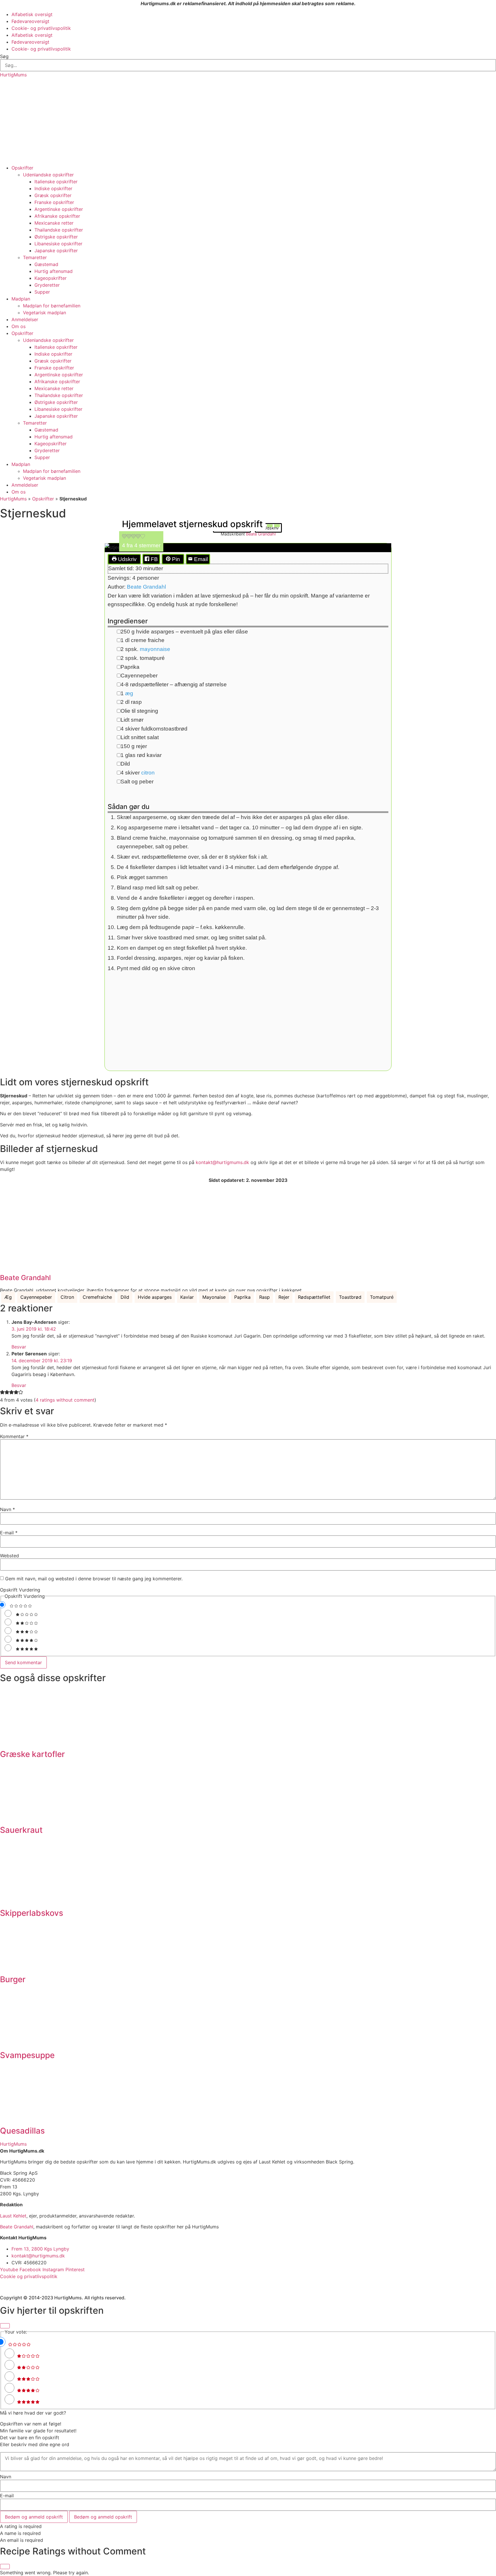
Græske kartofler (32, 1754)
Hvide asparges (155, 1297)
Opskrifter (22, 168)
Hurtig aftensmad (54, 271)
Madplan (21, 299)
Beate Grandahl (146, 587)
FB (154, 559)
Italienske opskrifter (56, 182)
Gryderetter (47, 285)
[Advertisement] (248, 121)
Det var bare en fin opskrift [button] (30, 2438)
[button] (124, 537)
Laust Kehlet (13, 2216)
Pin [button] (175, 559)
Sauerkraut (21, 1830)
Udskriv (127, 559)
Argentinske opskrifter (59, 209)
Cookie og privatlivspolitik (29, 2276)
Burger (13, 1979)
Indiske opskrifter (53, 188)
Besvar (19, 1347)
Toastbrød (350, 1297)
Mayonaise (214, 1297)
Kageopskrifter (51, 278)
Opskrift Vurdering (20, 1590)
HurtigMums (13, 75)
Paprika (242, 1297)
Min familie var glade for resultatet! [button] (38, 2431)
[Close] (5, 2326)
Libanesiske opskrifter (58, 244)
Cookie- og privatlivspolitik (41, 28)
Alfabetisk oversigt (32, 14)
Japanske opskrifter (56, 251)
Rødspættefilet (314, 1297)
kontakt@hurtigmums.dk (222, 1162)
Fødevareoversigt (30, 21)
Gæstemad (46, 264)
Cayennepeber (36, 1297)
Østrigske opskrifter (56, 237)
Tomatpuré (382, 1297)
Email (200, 559)
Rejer (284, 1297)
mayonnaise (155, 649)
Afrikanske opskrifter (57, 216)
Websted (9, 1556)
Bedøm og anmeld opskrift (34, 2517)
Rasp (265, 1297)
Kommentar (14, 1436)
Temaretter (35, 257)
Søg (4, 56)
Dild (125, 1297)
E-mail (9, 1533)
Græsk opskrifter (53, 195)
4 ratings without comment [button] (65, 1400)
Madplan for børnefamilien (52, 306)
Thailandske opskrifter (59, 230)
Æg (8, 1297)
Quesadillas (22, 2131)
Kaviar (187, 1297)
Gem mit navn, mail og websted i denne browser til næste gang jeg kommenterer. (94, 1579)
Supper (42, 292)
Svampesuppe (27, 2055)
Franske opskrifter (54, 202)
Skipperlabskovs (32, 1913)
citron (148, 773)
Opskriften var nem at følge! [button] (31, 2424)
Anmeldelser (25, 319)
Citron (67, 1297)
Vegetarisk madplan (44, 313)
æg (129, 693)
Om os (19, 326)
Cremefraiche (97, 1297)
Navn (7, 1509)
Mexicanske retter (54, 223)
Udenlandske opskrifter (48, 175)
